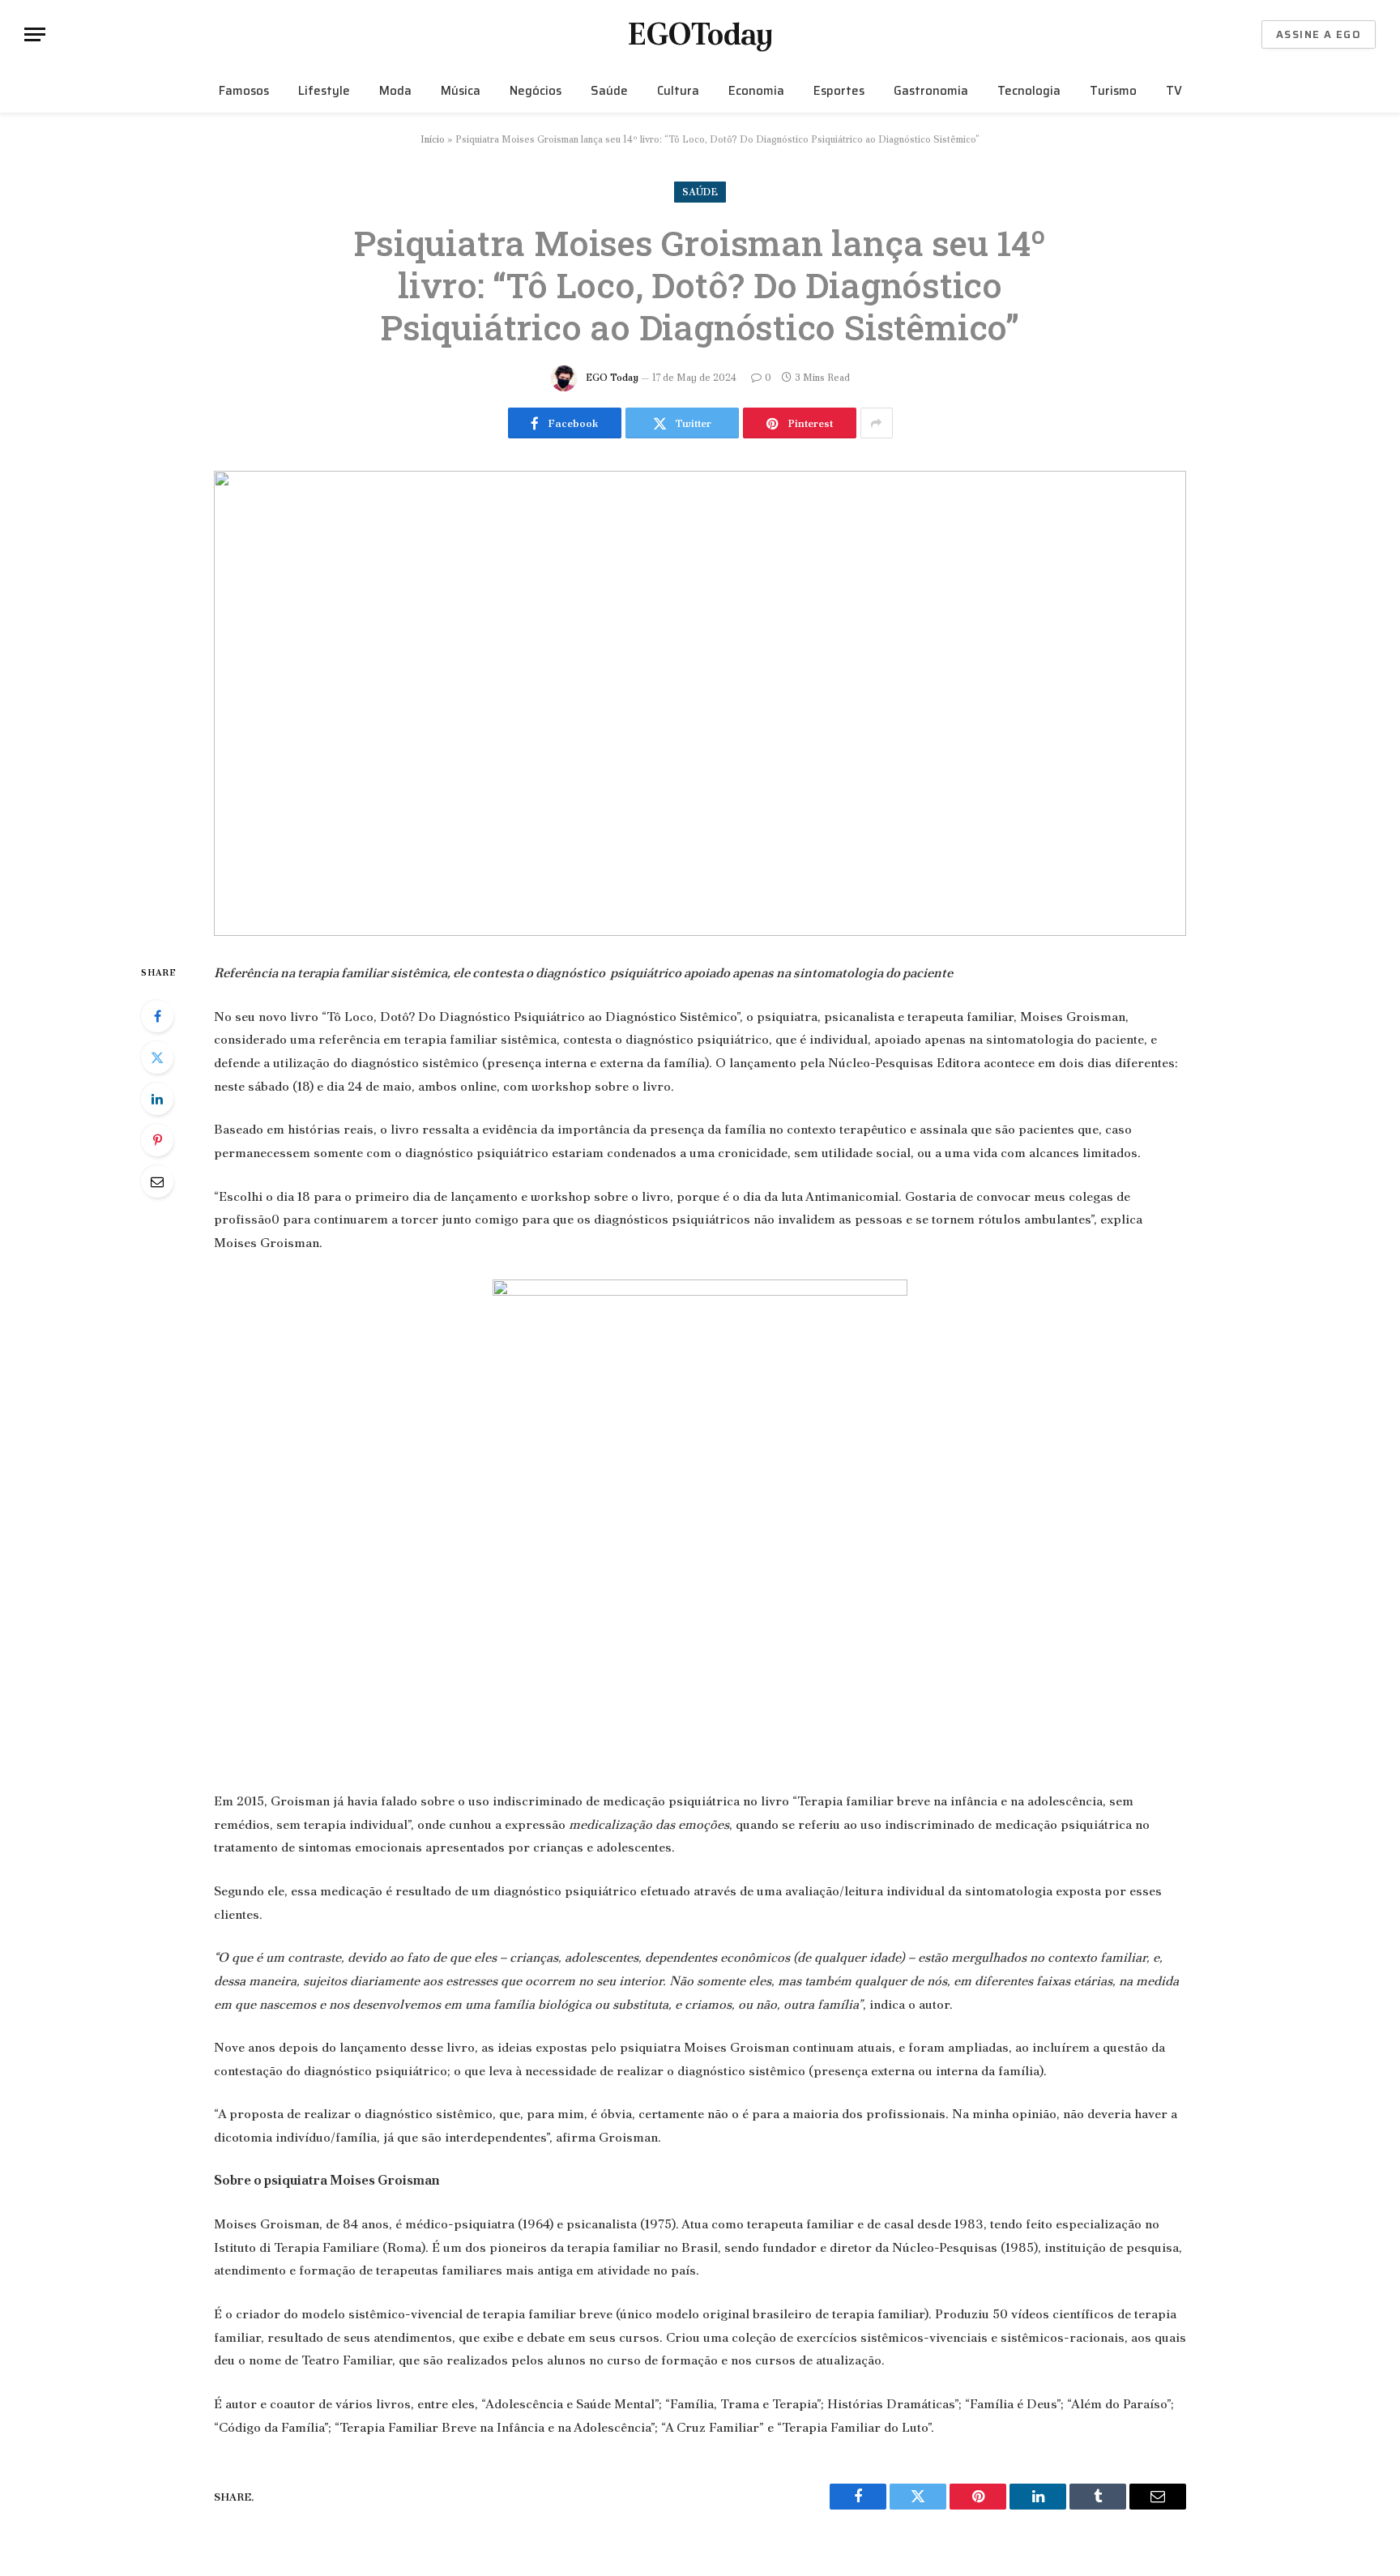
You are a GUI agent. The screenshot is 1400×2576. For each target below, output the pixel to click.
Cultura (678, 91)
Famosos (244, 91)
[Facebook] (157, 1016)
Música (461, 91)
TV (1174, 91)
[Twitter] (157, 1057)
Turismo (1113, 91)
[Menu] (35, 34)
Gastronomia (931, 91)
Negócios (536, 91)
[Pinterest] (157, 1140)
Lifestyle (324, 91)
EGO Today (612, 378)
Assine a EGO (1319, 34)
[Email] (157, 1181)
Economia (756, 91)
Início (433, 139)
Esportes (839, 91)
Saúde (609, 91)
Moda (395, 91)
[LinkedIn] (157, 1099)
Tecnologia (1029, 91)
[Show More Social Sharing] (877, 423)
